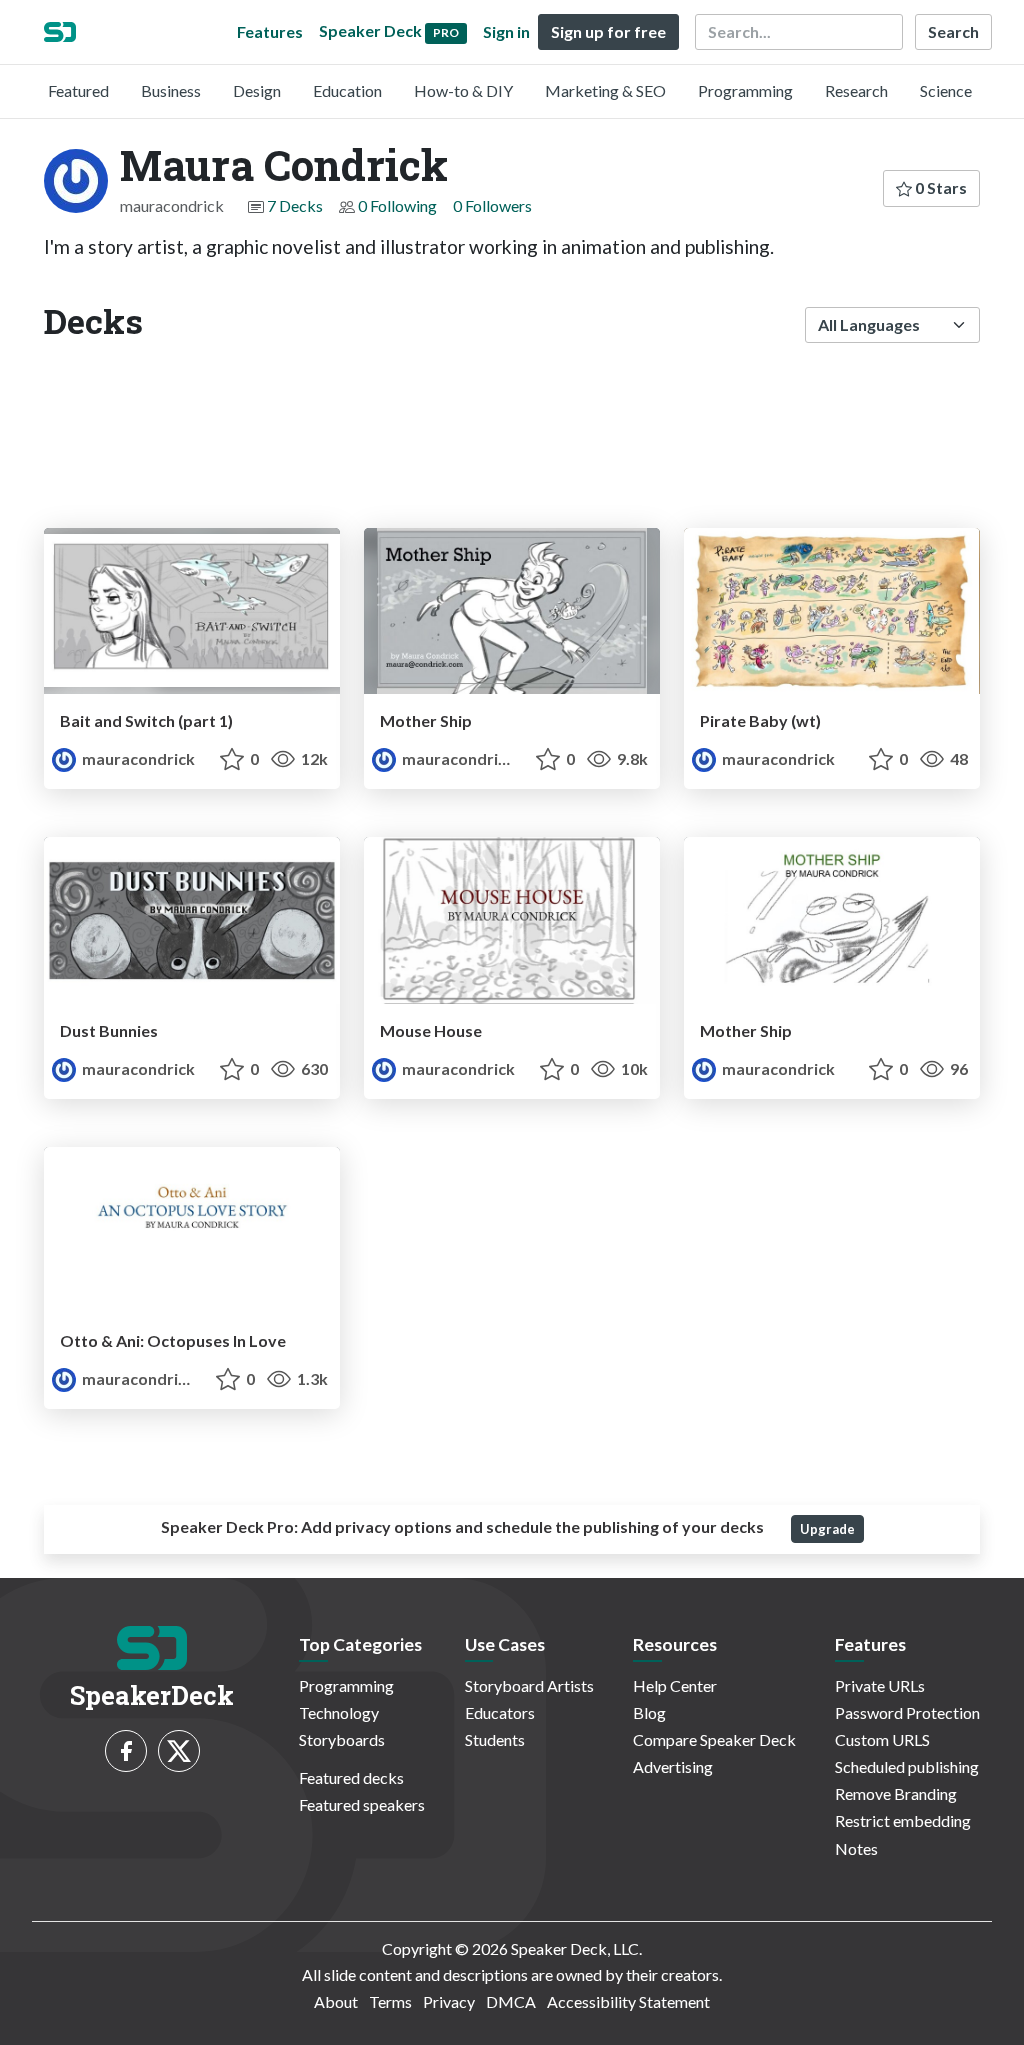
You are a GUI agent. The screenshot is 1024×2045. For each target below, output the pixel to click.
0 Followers (492, 205)
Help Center (675, 1685)
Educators (500, 1712)
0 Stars (939, 187)
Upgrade (827, 1529)
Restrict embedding (903, 1820)
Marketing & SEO (605, 90)
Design (257, 90)
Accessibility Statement (628, 2001)
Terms (390, 2001)
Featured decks (351, 1777)
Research (856, 90)
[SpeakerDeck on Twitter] (179, 1751)
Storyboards (342, 1739)
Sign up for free (608, 31)
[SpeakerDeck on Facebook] (126, 1751)
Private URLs (880, 1685)
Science (946, 90)
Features (270, 31)
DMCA (511, 2001)
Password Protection (907, 1712)
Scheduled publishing (907, 1766)
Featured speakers (362, 1804)
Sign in (506, 31)
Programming (745, 90)
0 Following (397, 205)
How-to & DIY (463, 90)
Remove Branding (896, 1793)
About (336, 2001)
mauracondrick (137, 758)
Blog (649, 1712)
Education (347, 90)
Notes (856, 1848)
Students (495, 1739)
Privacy (449, 2001)
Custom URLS (882, 1739)
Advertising (673, 1766)
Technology (339, 1712)
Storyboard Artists (529, 1685)
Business (171, 90)
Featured (78, 90)
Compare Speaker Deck (714, 1739)
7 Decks (295, 205)
